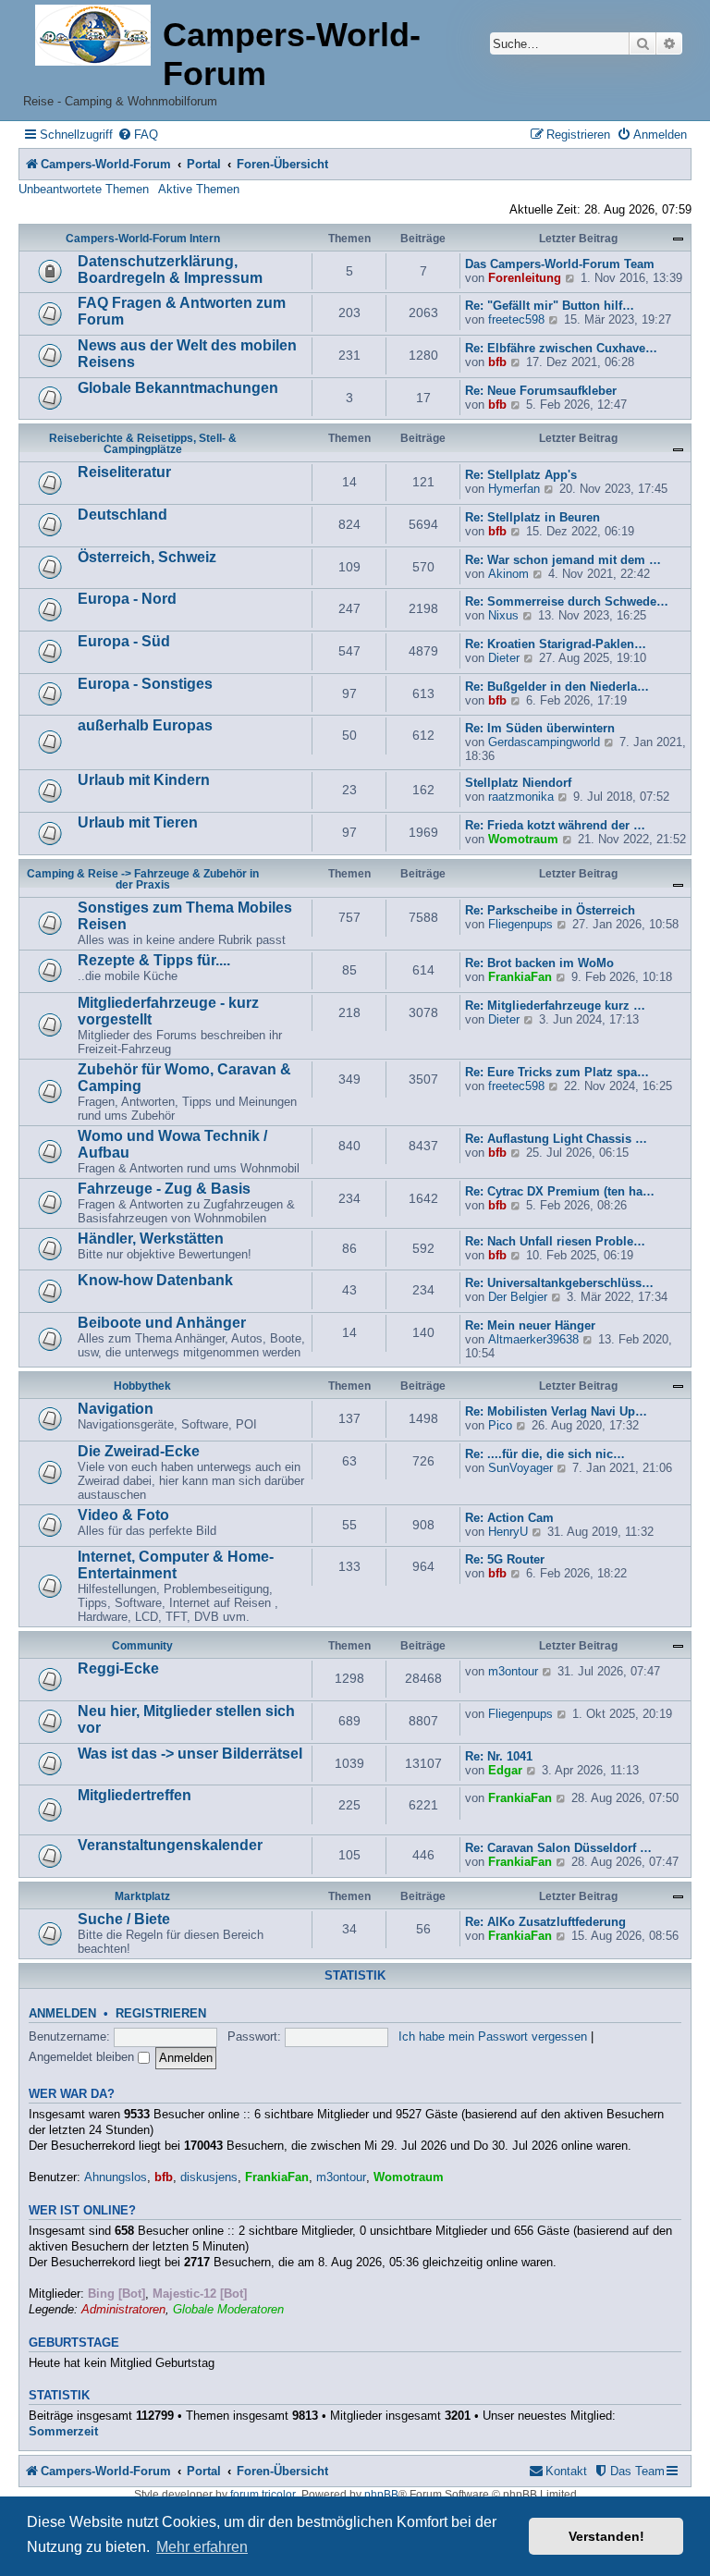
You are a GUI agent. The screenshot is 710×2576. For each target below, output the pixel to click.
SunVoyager (520, 1468)
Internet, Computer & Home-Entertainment (176, 1565)
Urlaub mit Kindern (144, 780)
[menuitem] (138, 135)
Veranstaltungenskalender (170, 1845)
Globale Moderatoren (228, 2309)
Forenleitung (525, 278)
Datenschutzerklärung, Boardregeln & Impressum (170, 270)
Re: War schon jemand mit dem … (563, 560)
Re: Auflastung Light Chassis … (556, 1139)
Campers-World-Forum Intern (143, 239)
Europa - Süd (124, 641)
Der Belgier (518, 1297)
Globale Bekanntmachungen (178, 388)
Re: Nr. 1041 (499, 1756)
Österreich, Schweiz (147, 557)
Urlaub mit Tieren (138, 822)
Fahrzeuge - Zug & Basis (164, 1189)
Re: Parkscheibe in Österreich (550, 910)
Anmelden (62, 2014)
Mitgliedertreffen (135, 1795)
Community (142, 1646)
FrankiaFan (520, 977)
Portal (204, 164)
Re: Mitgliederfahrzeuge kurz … (555, 1006)
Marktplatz (142, 1896)
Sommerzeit (63, 2431)
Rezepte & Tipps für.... (154, 960)
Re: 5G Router (505, 1559)
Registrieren (161, 2014)
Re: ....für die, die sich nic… (545, 1454)
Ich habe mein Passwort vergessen (493, 2036)
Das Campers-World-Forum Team (560, 264)
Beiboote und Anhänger (162, 1323)
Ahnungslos (116, 2177)
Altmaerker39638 (533, 1339)
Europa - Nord (127, 599)
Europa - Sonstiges (145, 684)
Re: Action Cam (509, 1518)
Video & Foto (123, 1515)
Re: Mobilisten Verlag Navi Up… (556, 1411)
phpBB (381, 2495)
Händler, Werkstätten (151, 1239)
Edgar (505, 1770)
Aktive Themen (199, 189)
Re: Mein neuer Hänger (530, 1325)
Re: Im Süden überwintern (540, 728)
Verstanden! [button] (606, 2536)
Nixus (503, 615)
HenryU (508, 1532)
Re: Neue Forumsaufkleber (541, 391)
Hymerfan (514, 489)
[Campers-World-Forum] (93, 37)
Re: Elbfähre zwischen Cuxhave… (561, 348)
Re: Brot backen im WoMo (539, 963)
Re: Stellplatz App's (521, 475)
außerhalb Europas (145, 725)
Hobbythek (142, 1386)
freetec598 (516, 319)
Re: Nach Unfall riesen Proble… (555, 1241)
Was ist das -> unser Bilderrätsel (190, 1754)
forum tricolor (263, 2495)
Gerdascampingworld (544, 742)
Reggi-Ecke (118, 1668)
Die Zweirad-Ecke (139, 1451)
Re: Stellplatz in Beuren (532, 517)
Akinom (508, 574)
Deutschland (122, 515)
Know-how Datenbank (155, 1280)
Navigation (116, 1409)
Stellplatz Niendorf (518, 783)
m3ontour (513, 1671)
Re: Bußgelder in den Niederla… (557, 687)
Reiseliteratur (124, 472)
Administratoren (123, 2309)
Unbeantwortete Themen (84, 189)
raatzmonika (521, 797)
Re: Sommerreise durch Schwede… (567, 601)
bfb (497, 362)
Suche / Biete (124, 1919)
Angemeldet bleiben (83, 2057)
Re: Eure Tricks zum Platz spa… (557, 1072)
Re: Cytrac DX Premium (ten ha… (560, 1191)
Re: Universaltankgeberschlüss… (559, 1283)
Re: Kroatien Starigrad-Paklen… (556, 644)
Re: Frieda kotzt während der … (555, 825)
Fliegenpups (520, 924)
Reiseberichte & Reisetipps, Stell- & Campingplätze (143, 444)
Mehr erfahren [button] (202, 2547)
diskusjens (209, 2177)
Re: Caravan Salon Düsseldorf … (558, 1848)
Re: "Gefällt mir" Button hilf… (550, 306)
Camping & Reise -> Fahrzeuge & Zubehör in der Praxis (143, 879)
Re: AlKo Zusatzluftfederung (545, 1922)
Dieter (504, 658)
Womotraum (523, 839)
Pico (500, 1425)
